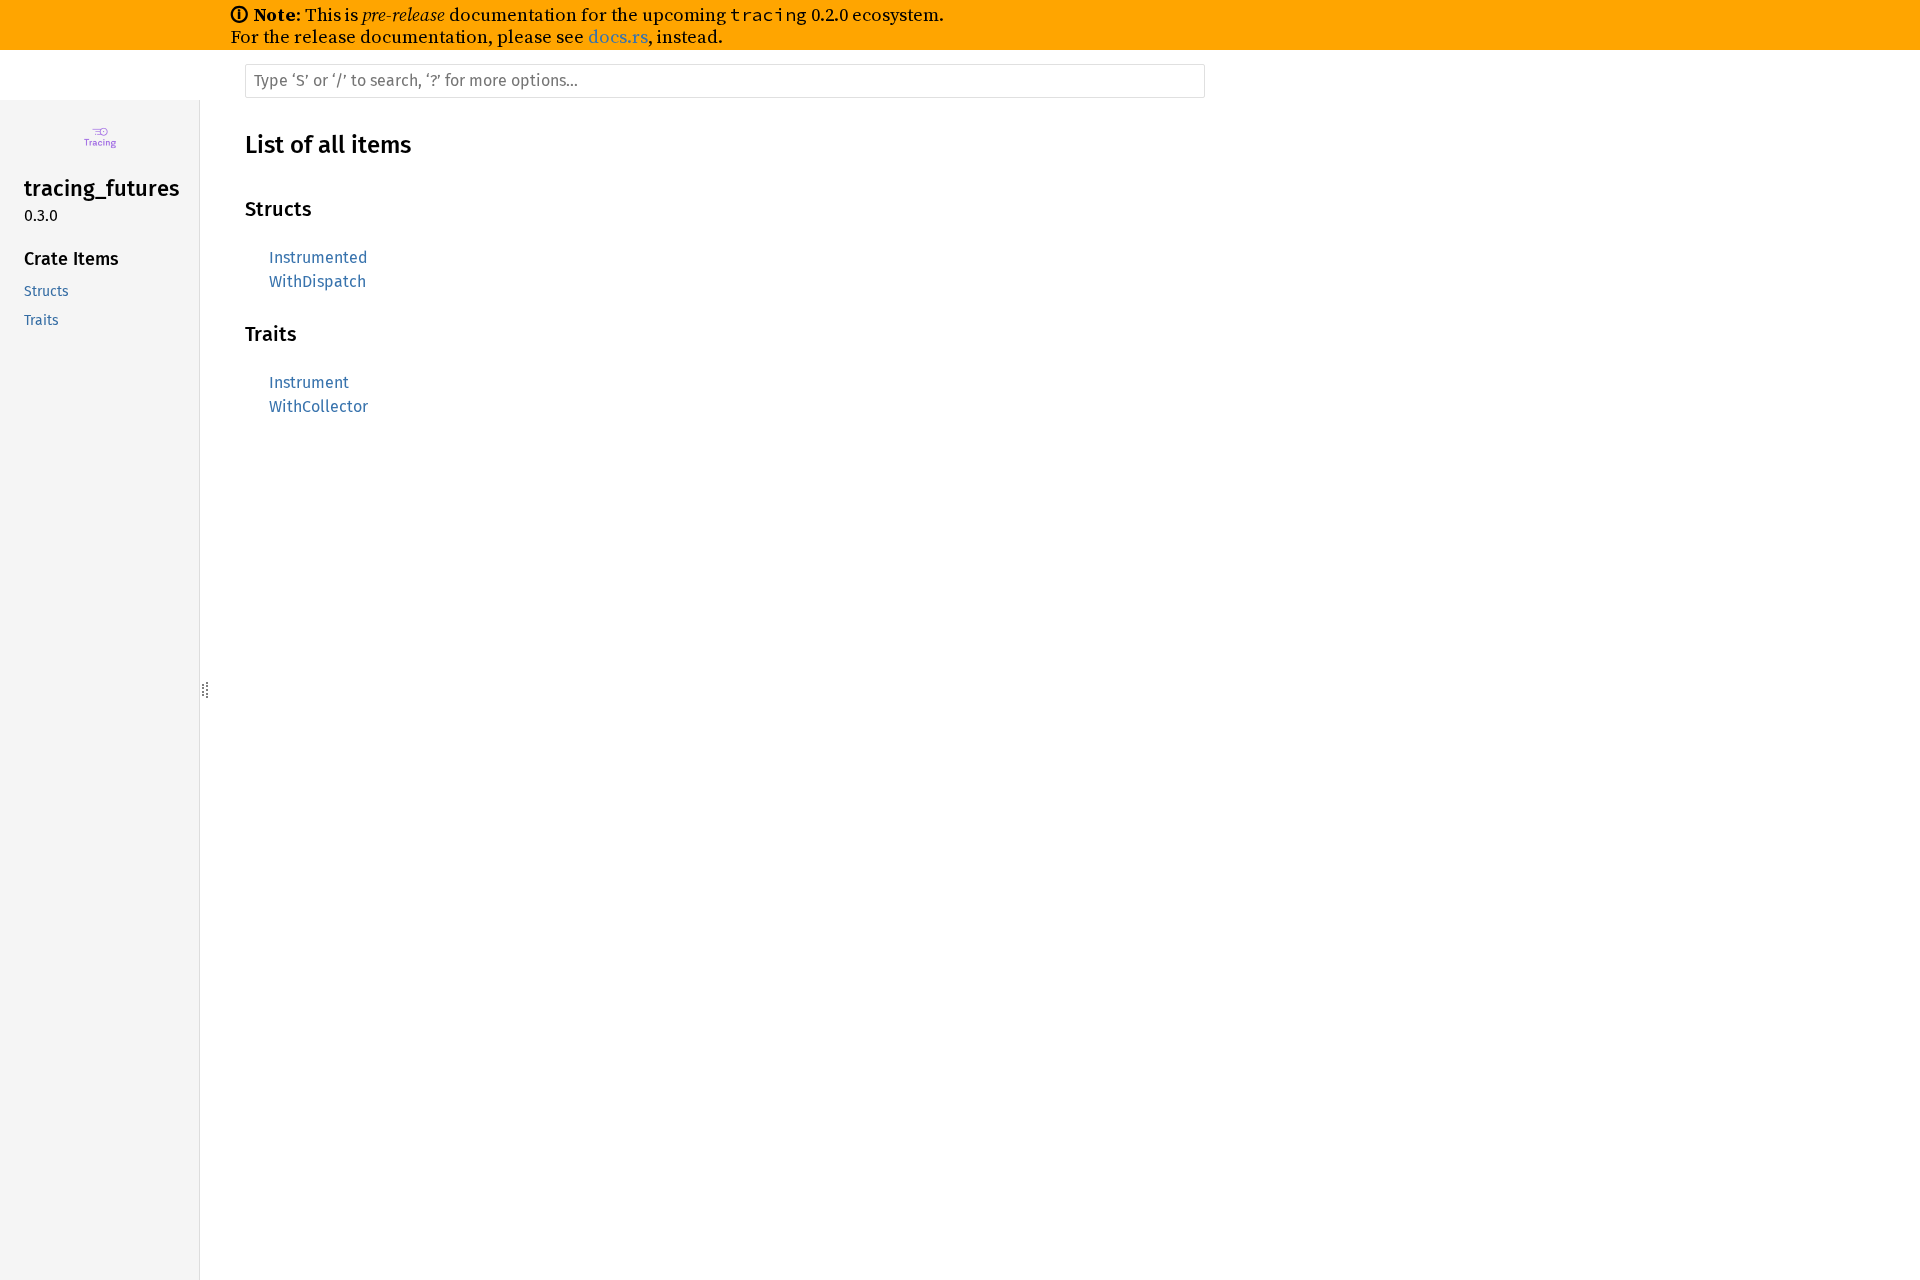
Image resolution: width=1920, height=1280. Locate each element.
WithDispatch (317, 281)
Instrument (309, 382)
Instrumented (318, 257)
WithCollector (318, 406)
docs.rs (618, 36)
